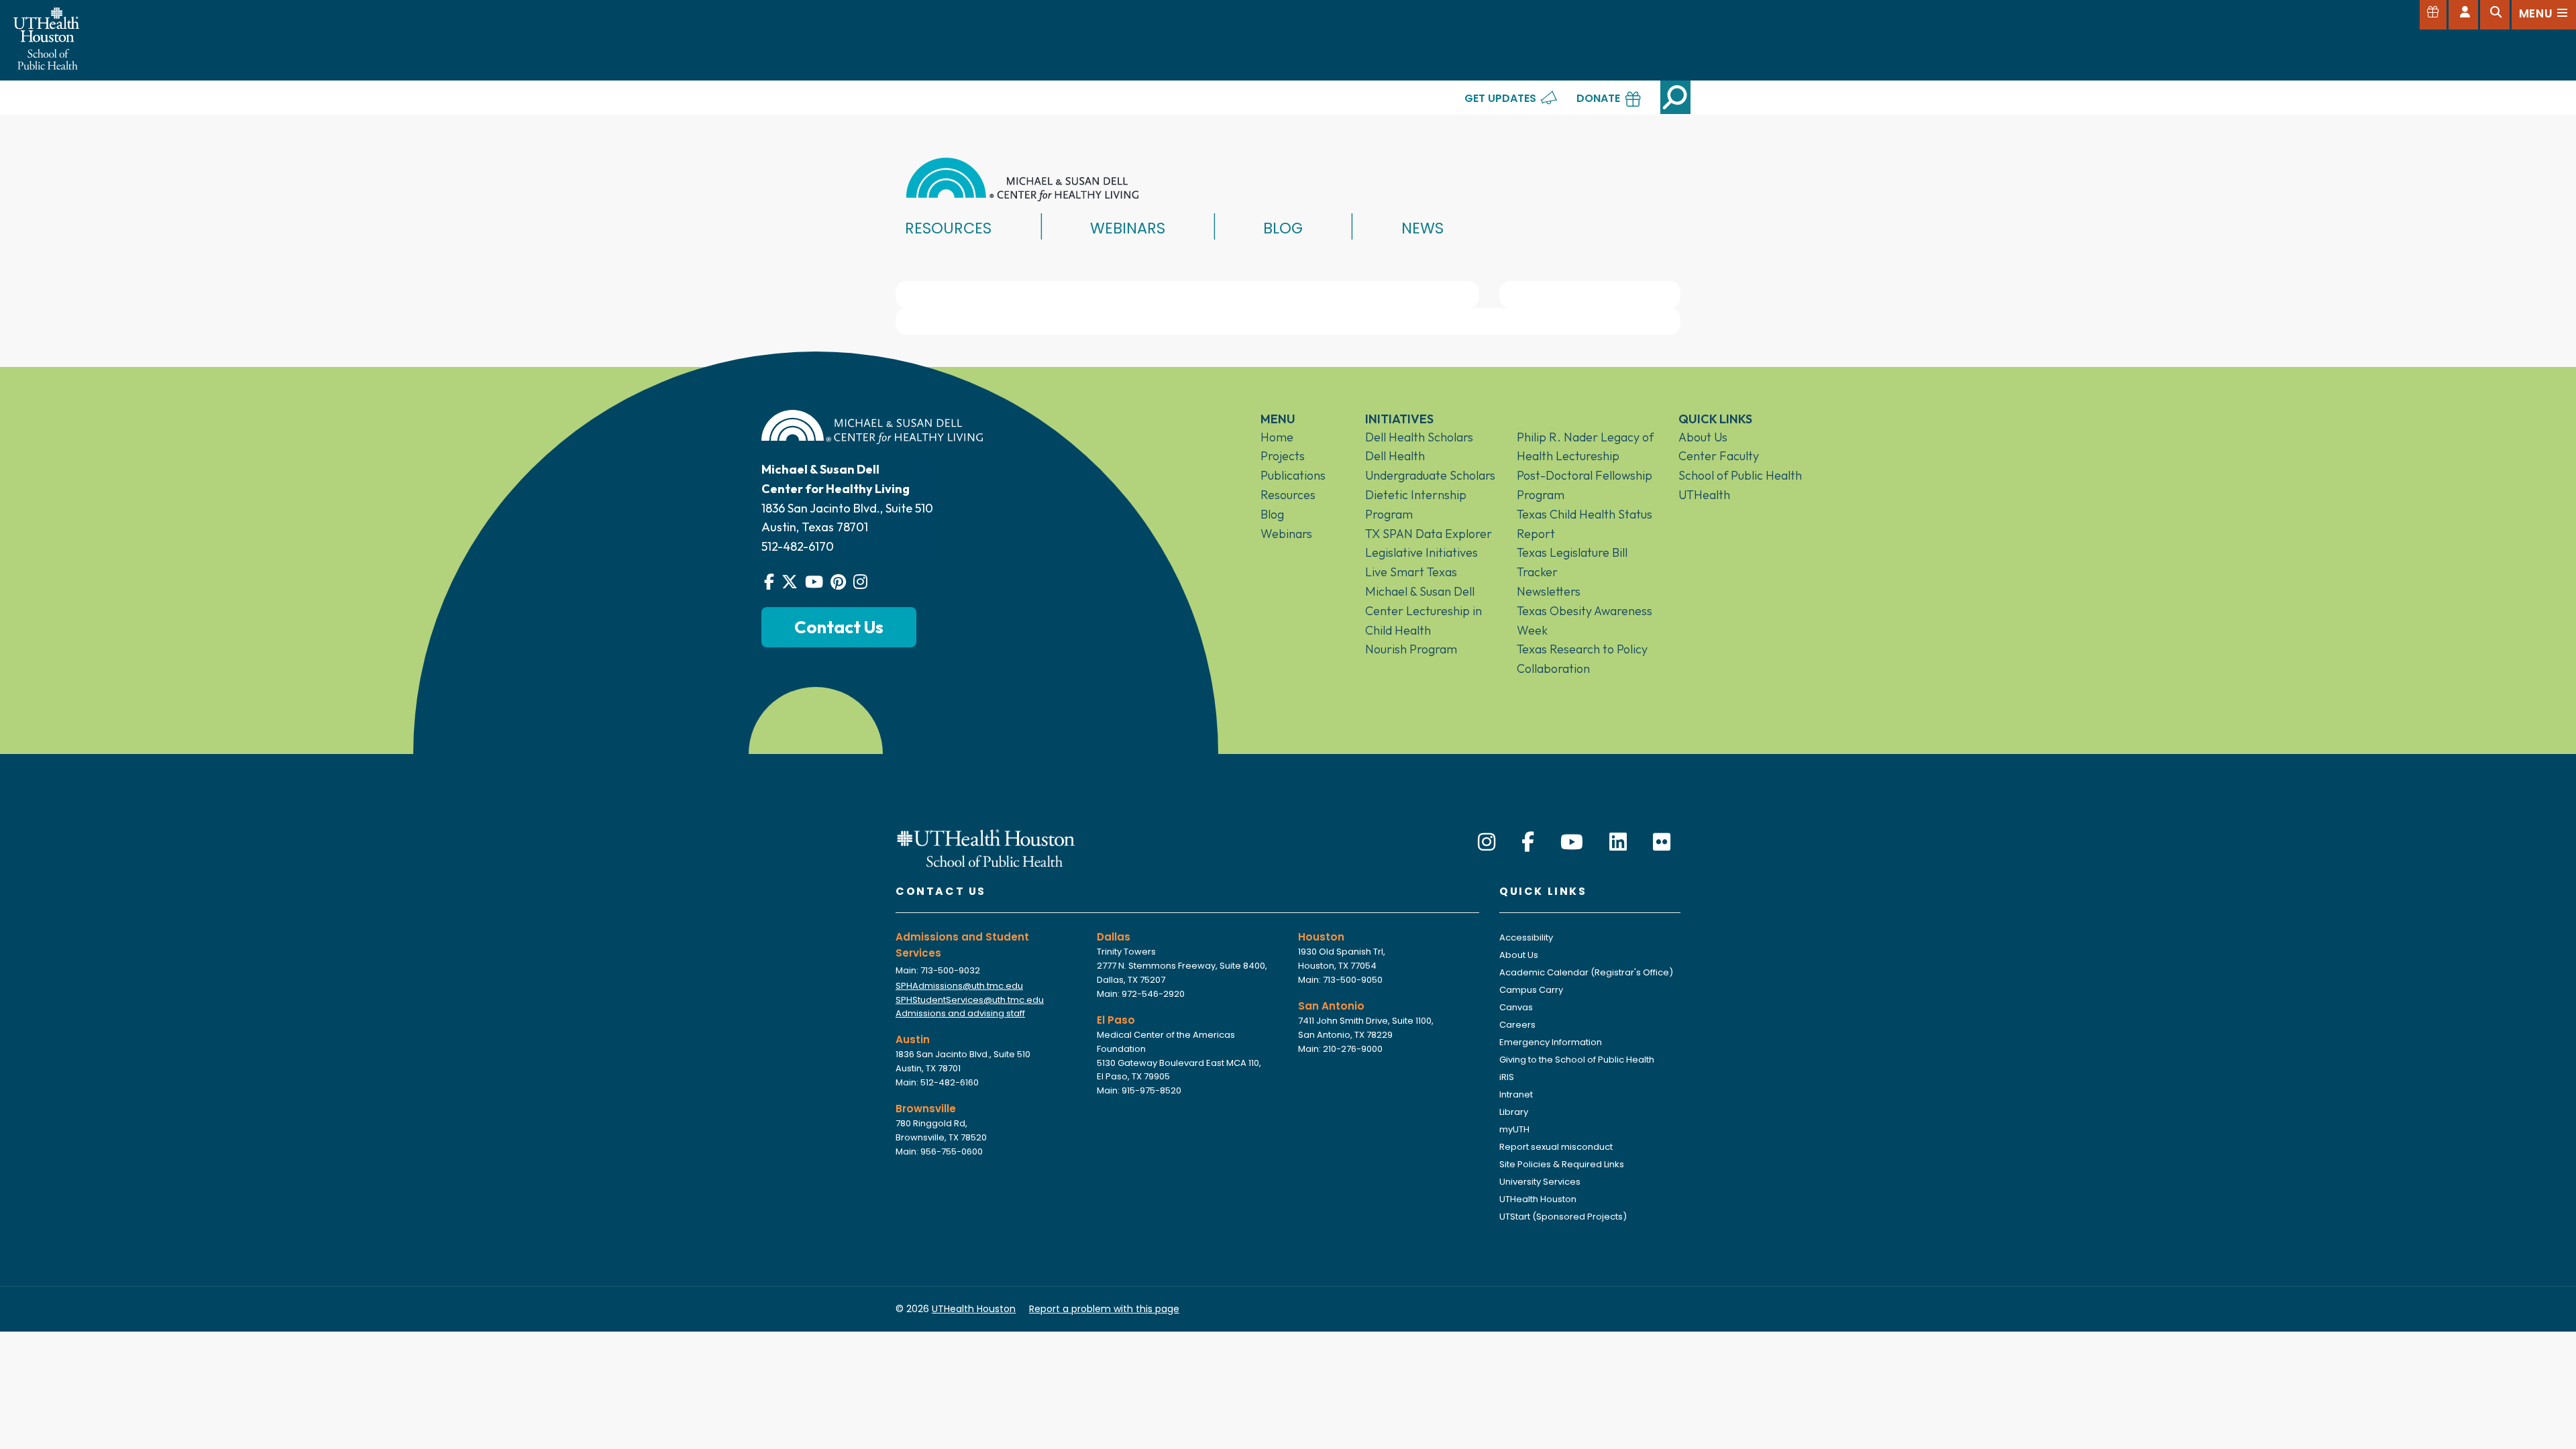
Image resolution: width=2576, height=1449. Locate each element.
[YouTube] (1572, 842)
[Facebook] (1528, 842)
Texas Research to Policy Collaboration (1582, 659)
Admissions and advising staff (960, 1013)
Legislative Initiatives (1421, 552)
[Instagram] (1487, 842)
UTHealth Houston (1538, 1199)
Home (1277, 437)
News (1423, 228)
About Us (1703, 437)
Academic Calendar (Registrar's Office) (1586, 972)
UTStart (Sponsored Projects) (1563, 1217)
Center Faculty (1719, 456)
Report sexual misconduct (1556, 1147)
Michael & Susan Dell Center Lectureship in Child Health (1424, 611)
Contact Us (839, 627)
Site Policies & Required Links (1562, 1164)
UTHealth (1704, 495)
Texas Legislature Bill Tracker (1572, 562)
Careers (1517, 1025)
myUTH (1514, 1129)
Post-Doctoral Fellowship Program (1585, 485)
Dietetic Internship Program (1416, 504)
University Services (1540, 1182)
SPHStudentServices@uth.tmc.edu (970, 1000)
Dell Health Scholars (1419, 437)
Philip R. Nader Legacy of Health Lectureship (1585, 447)
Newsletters (1549, 591)
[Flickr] (1662, 842)
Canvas (1516, 1007)
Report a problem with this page (1104, 1309)
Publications (1293, 475)
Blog (1283, 228)
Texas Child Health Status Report (1585, 524)
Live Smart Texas (1411, 572)
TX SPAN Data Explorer (1429, 534)
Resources (948, 228)
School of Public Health (1740, 475)
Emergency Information (1551, 1042)
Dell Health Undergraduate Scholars (1430, 466)
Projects (1283, 456)
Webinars (1128, 228)
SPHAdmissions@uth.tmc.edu (959, 986)
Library (1514, 1112)
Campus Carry (1531, 990)
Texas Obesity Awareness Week (1585, 621)
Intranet (1516, 1094)
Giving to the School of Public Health (1577, 1060)
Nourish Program (1411, 649)
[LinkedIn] (1618, 842)
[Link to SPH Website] (986, 847)
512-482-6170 (798, 546)
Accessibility (1526, 937)
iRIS (1507, 1077)
